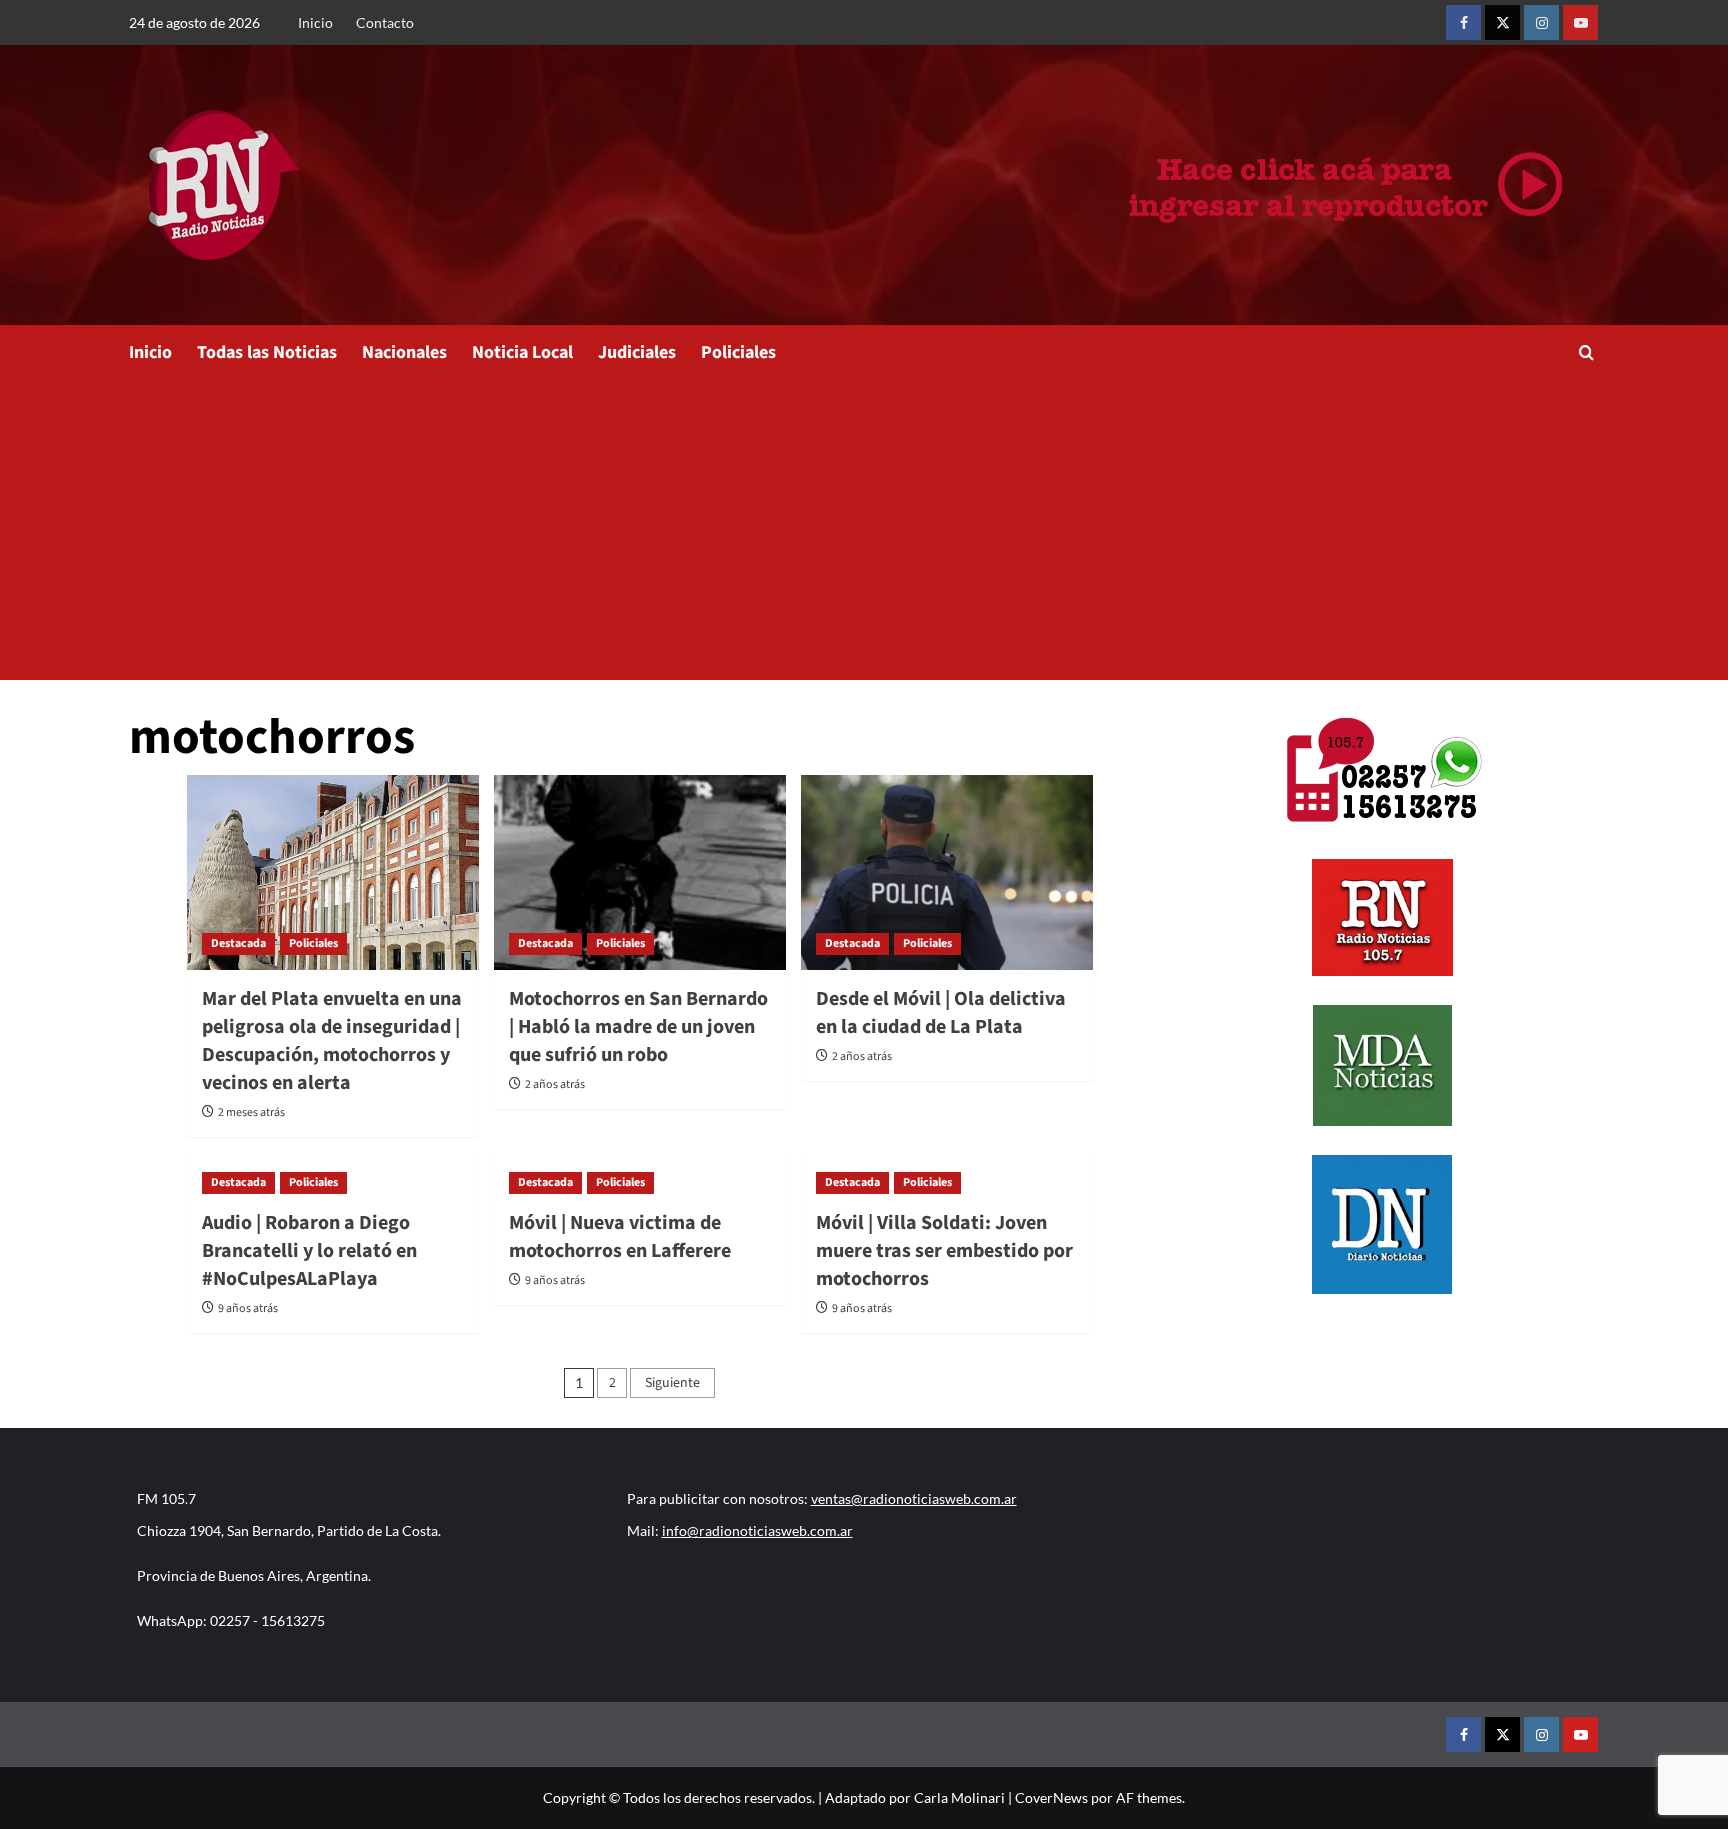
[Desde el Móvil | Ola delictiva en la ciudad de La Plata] (947, 872)
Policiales (738, 352)
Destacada (238, 943)
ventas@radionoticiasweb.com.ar (914, 1498)
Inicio (315, 22)
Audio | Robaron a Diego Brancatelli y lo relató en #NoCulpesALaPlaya (309, 1251)
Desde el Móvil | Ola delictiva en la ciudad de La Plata (941, 1013)
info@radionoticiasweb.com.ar (757, 1530)
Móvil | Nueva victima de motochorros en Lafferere (620, 1237)
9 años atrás (248, 1308)
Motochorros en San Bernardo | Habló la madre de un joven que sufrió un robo (638, 1027)
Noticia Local (522, 352)
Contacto (385, 22)
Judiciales (637, 352)
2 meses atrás (251, 1112)
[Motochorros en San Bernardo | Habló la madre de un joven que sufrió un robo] (640, 872)
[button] (1586, 352)
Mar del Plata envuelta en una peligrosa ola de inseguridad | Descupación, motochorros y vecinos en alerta (332, 1041)
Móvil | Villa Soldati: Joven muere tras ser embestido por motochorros (944, 1251)
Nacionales (404, 352)
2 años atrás (555, 1084)
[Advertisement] (864, 530)
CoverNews (1051, 1797)
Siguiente (672, 1383)
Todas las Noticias (267, 352)
